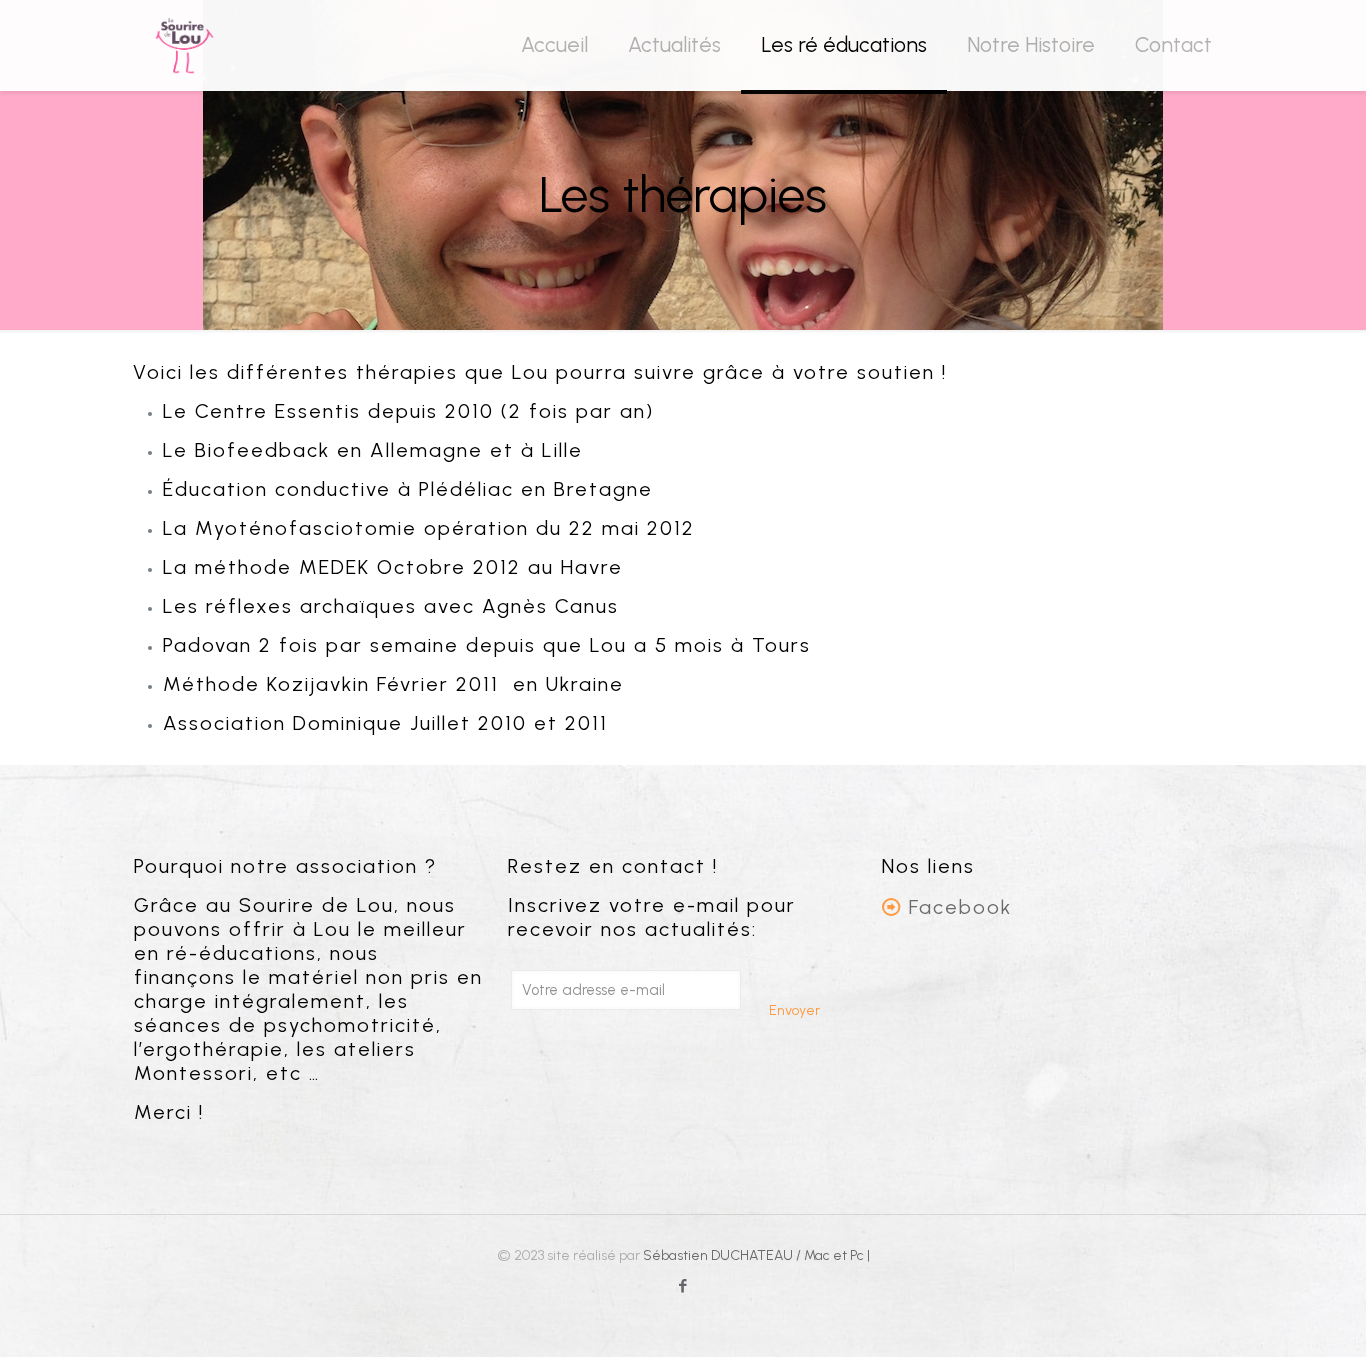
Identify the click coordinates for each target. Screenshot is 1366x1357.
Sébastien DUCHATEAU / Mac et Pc (755, 1255)
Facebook (960, 907)
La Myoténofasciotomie (290, 528)
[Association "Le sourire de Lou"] (184, 45)
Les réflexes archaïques (290, 606)
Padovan (207, 645)
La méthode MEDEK (266, 567)
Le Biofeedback (246, 450)
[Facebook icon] (683, 1286)
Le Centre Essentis (262, 411)
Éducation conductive (277, 489)
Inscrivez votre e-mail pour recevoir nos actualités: (652, 917)
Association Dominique (283, 723)
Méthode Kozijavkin (266, 684)
